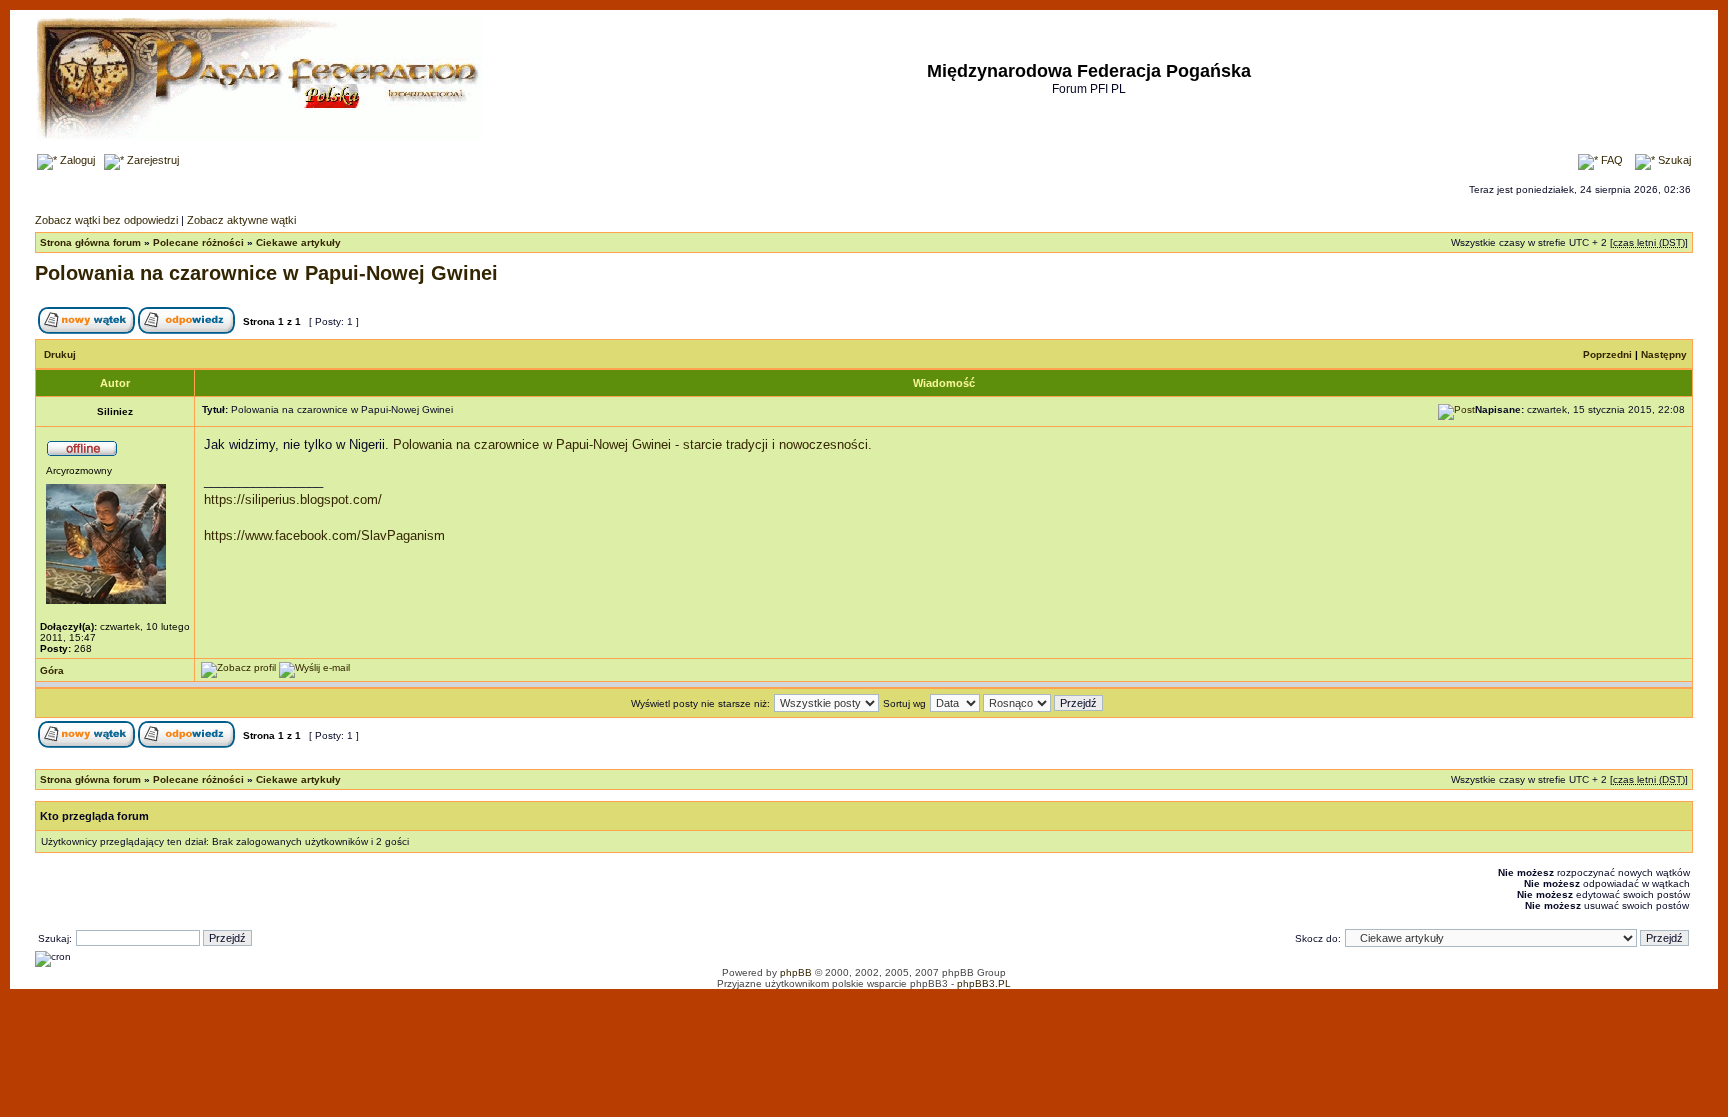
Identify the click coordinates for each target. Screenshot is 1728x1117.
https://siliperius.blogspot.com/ (293, 499)
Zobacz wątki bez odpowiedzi (106, 220)
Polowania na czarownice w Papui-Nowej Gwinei (266, 273)
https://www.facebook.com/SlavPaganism (324, 535)
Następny (1664, 354)
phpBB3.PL (984, 983)
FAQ (1610, 160)
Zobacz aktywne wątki (241, 220)
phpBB (796, 972)
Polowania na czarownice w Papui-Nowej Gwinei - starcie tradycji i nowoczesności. (632, 444)
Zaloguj (76, 160)
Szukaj (1673, 160)
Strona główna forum (90, 242)
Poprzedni (1607, 354)
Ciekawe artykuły (298, 242)
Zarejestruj (151, 160)
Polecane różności (198, 242)
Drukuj (60, 354)
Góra (52, 670)
